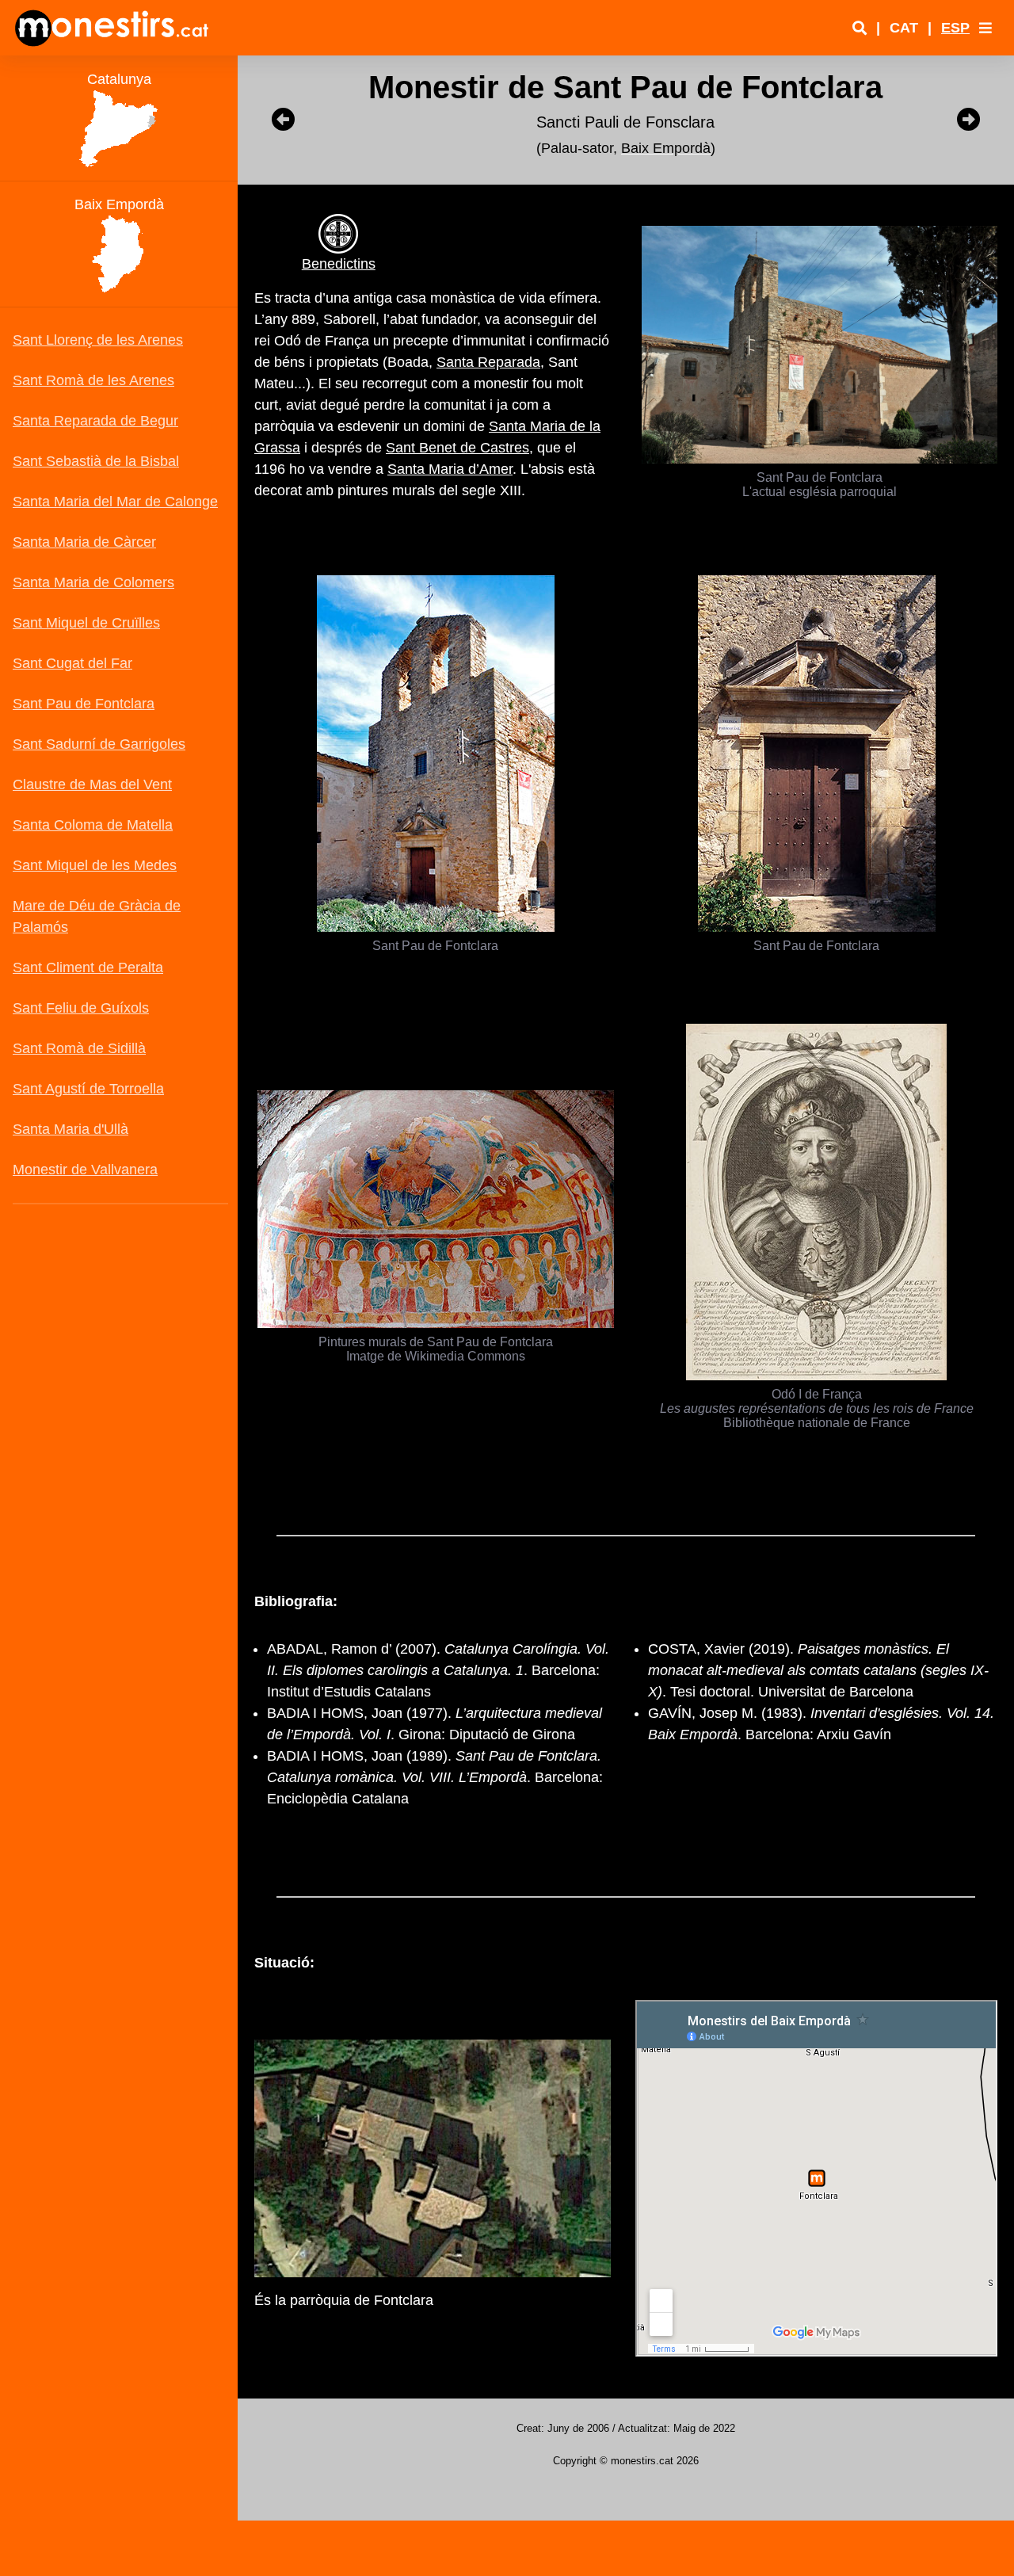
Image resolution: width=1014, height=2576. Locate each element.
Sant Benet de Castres (457, 448)
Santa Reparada (488, 362)
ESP (955, 28)
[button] (985, 28)
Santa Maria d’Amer (450, 469)
